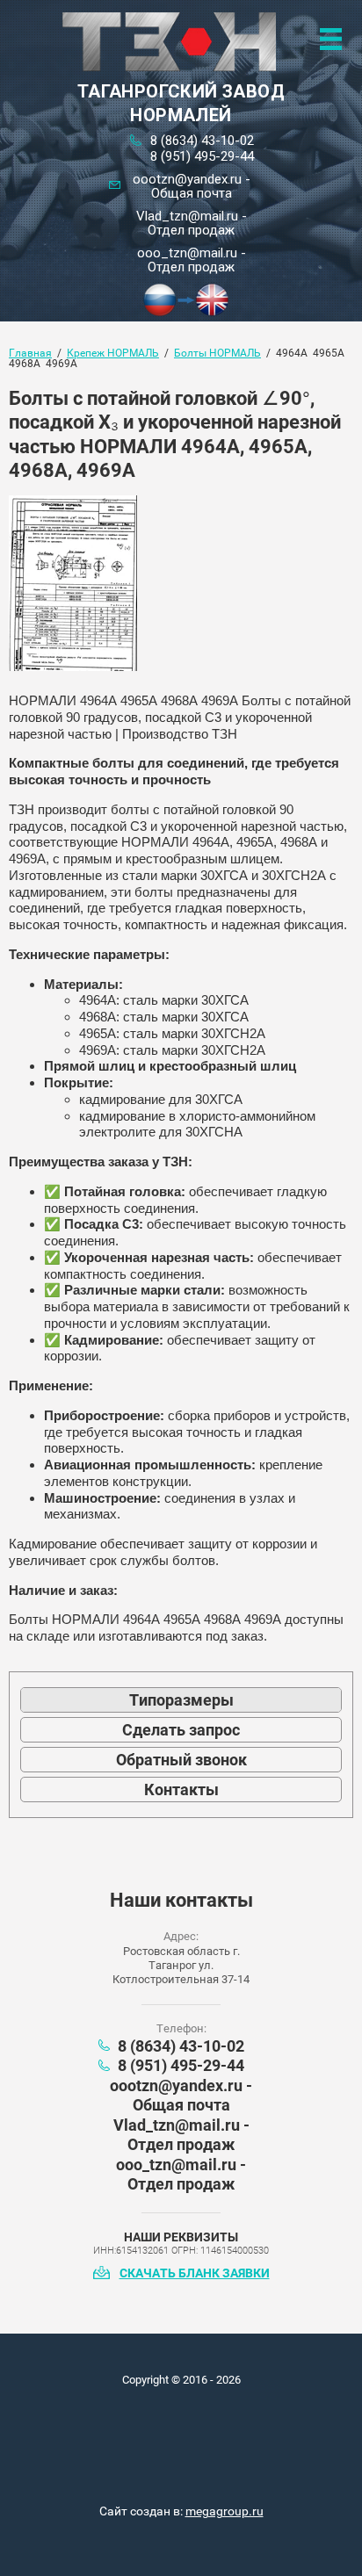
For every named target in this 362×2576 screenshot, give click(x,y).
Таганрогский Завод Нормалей (181, 103)
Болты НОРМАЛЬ (217, 353)
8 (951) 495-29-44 (202, 156)
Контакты (181, 1789)
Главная (30, 353)
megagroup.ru (224, 2511)
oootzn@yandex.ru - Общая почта (192, 186)
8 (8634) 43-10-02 (202, 141)
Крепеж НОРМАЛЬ (113, 353)
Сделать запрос (181, 1730)
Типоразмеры (181, 1700)
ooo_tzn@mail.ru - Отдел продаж (192, 260)
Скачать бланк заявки (195, 2273)
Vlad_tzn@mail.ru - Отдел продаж (192, 223)
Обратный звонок (181, 1760)
